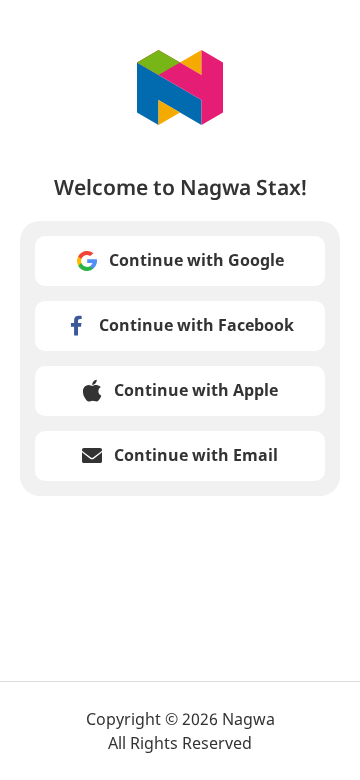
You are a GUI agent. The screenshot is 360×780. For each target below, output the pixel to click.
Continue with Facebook (196, 325)
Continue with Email (196, 455)
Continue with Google (196, 260)
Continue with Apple (196, 390)
